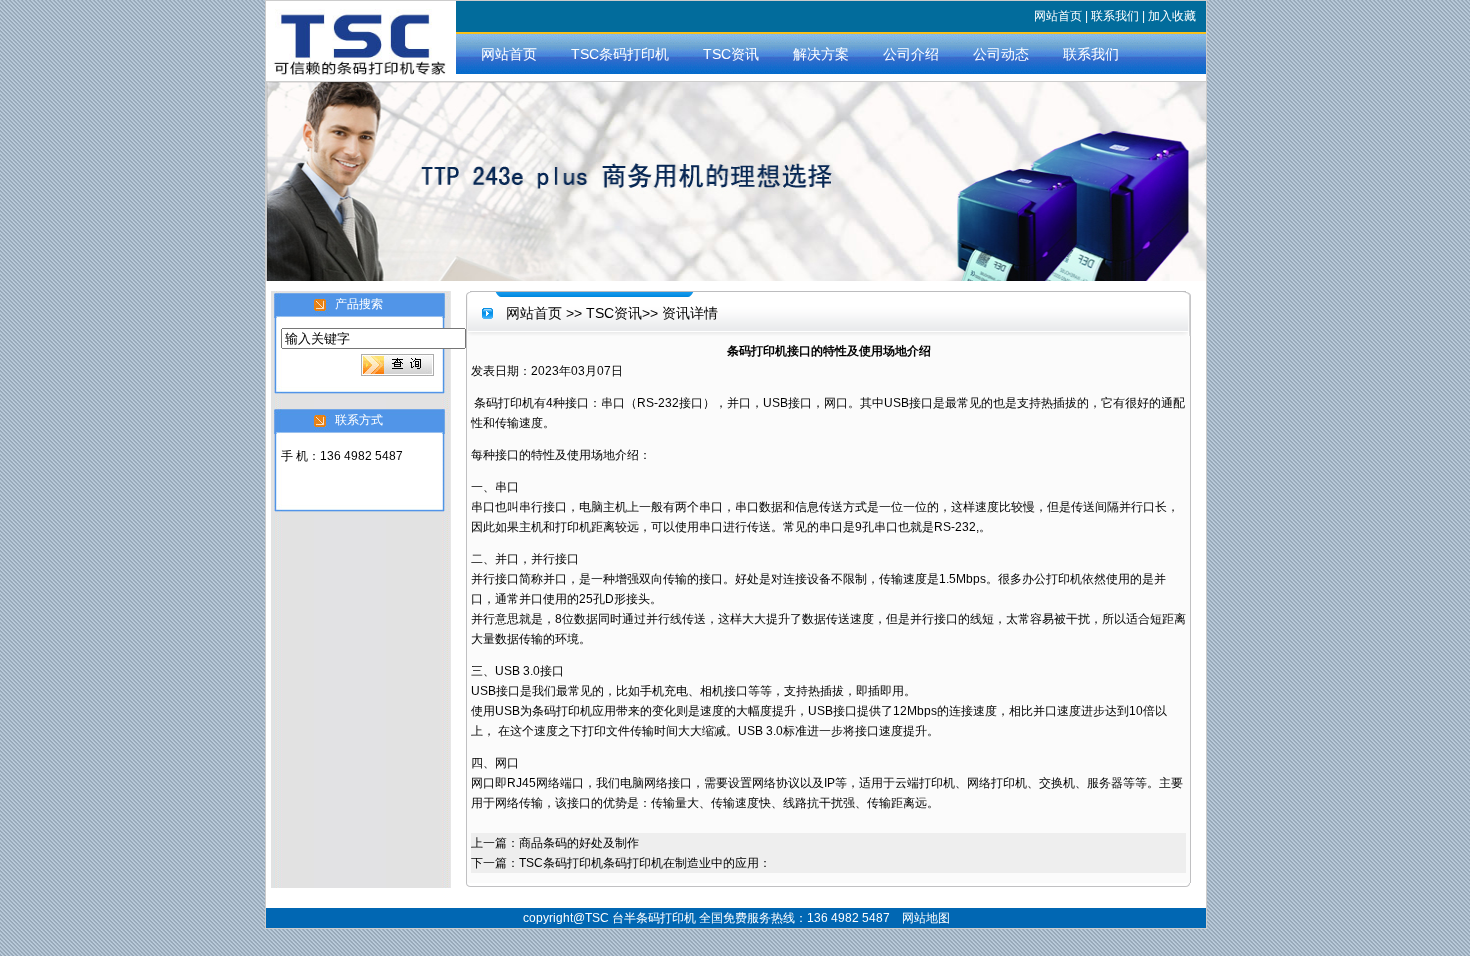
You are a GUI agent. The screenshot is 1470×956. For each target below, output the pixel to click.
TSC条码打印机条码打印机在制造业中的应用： (645, 863)
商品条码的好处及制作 (579, 843)
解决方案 (821, 54)
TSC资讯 (731, 54)
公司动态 (1001, 54)
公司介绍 (911, 54)
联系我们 (1115, 16)
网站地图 (926, 918)
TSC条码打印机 (620, 54)
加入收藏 (1172, 16)
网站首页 (1058, 16)
